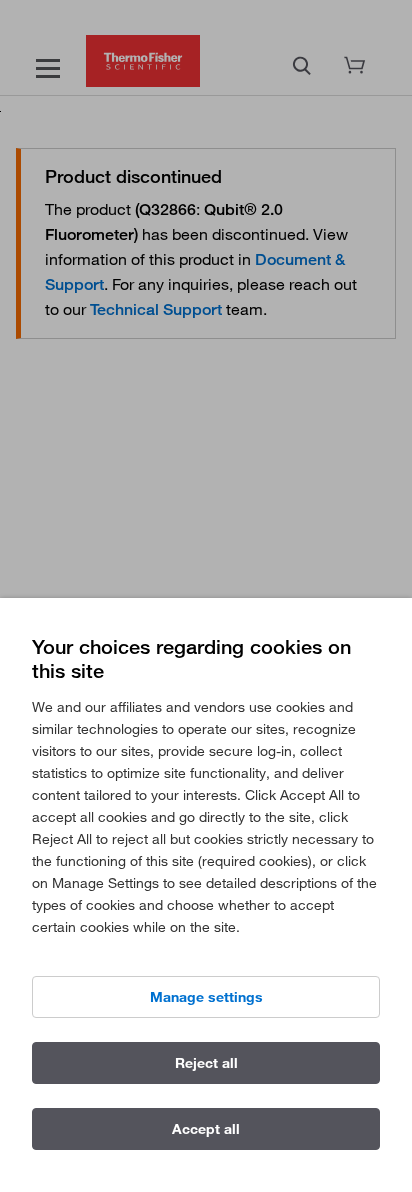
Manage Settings (206, 997)
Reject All (206, 1063)
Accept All (206, 1129)
